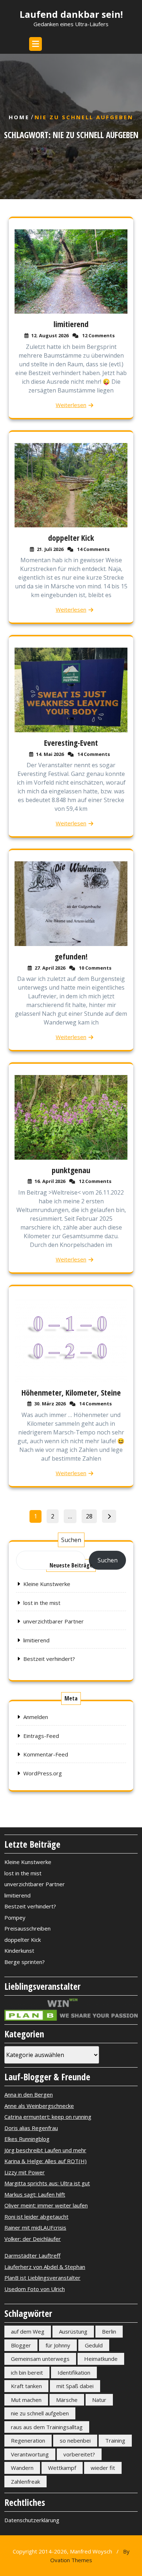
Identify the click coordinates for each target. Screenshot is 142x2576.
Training (115, 2440)
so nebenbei (75, 2440)
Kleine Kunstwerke (47, 1584)
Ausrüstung (73, 2331)
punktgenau (71, 1170)
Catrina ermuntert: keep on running (48, 2117)
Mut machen (26, 2400)
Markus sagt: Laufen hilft (35, 2194)
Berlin (109, 2331)
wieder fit (103, 2468)
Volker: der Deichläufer (33, 2239)
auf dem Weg (28, 2331)
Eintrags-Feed (41, 1736)
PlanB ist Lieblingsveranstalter (42, 2278)
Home (19, 117)
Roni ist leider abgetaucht (36, 2217)
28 (91, 1515)
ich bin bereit (27, 2372)
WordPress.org (43, 1773)
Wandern (22, 2468)
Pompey (15, 1917)
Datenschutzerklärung (32, 2520)
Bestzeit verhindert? (49, 1659)
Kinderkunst (19, 1951)
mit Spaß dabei (75, 2386)
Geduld (94, 2345)
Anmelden (36, 1717)
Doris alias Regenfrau (31, 2128)
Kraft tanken (26, 2386)
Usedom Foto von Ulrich (35, 2289)
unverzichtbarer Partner (54, 1621)
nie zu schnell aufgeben (40, 2413)
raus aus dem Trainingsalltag (47, 2427)
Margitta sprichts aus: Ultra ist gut (47, 2183)
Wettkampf (62, 2468)
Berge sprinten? (25, 1962)
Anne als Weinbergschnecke (39, 2106)
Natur (99, 2400)
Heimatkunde (101, 2359)
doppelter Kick (71, 538)
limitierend (71, 324)
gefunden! (71, 956)
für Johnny (58, 2345)
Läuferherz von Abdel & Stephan (45, 2267)
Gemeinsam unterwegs (40, 2359)
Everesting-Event (71, 742)
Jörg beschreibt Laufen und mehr (45, 2150)
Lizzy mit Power (25, 2172)
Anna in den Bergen (29, 2094)
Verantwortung (30, 2454)
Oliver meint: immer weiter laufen (46, 2205)
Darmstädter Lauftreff (32, 2255)
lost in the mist (42, 1603)
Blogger (21, 2345)
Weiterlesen (71, 405)
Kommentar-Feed (46, 1754)
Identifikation (74, 2372)
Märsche (67, 2400)
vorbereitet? (79, 2454)
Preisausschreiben (27, 1928)
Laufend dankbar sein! (71, 14)
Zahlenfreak (25, 2482)
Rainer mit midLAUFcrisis (35, 2227)
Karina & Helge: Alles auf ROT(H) (46, 2161)
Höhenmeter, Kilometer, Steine (71, 1392)
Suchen (71, 1540)
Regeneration (28, 2440)
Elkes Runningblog (27, 2139)
